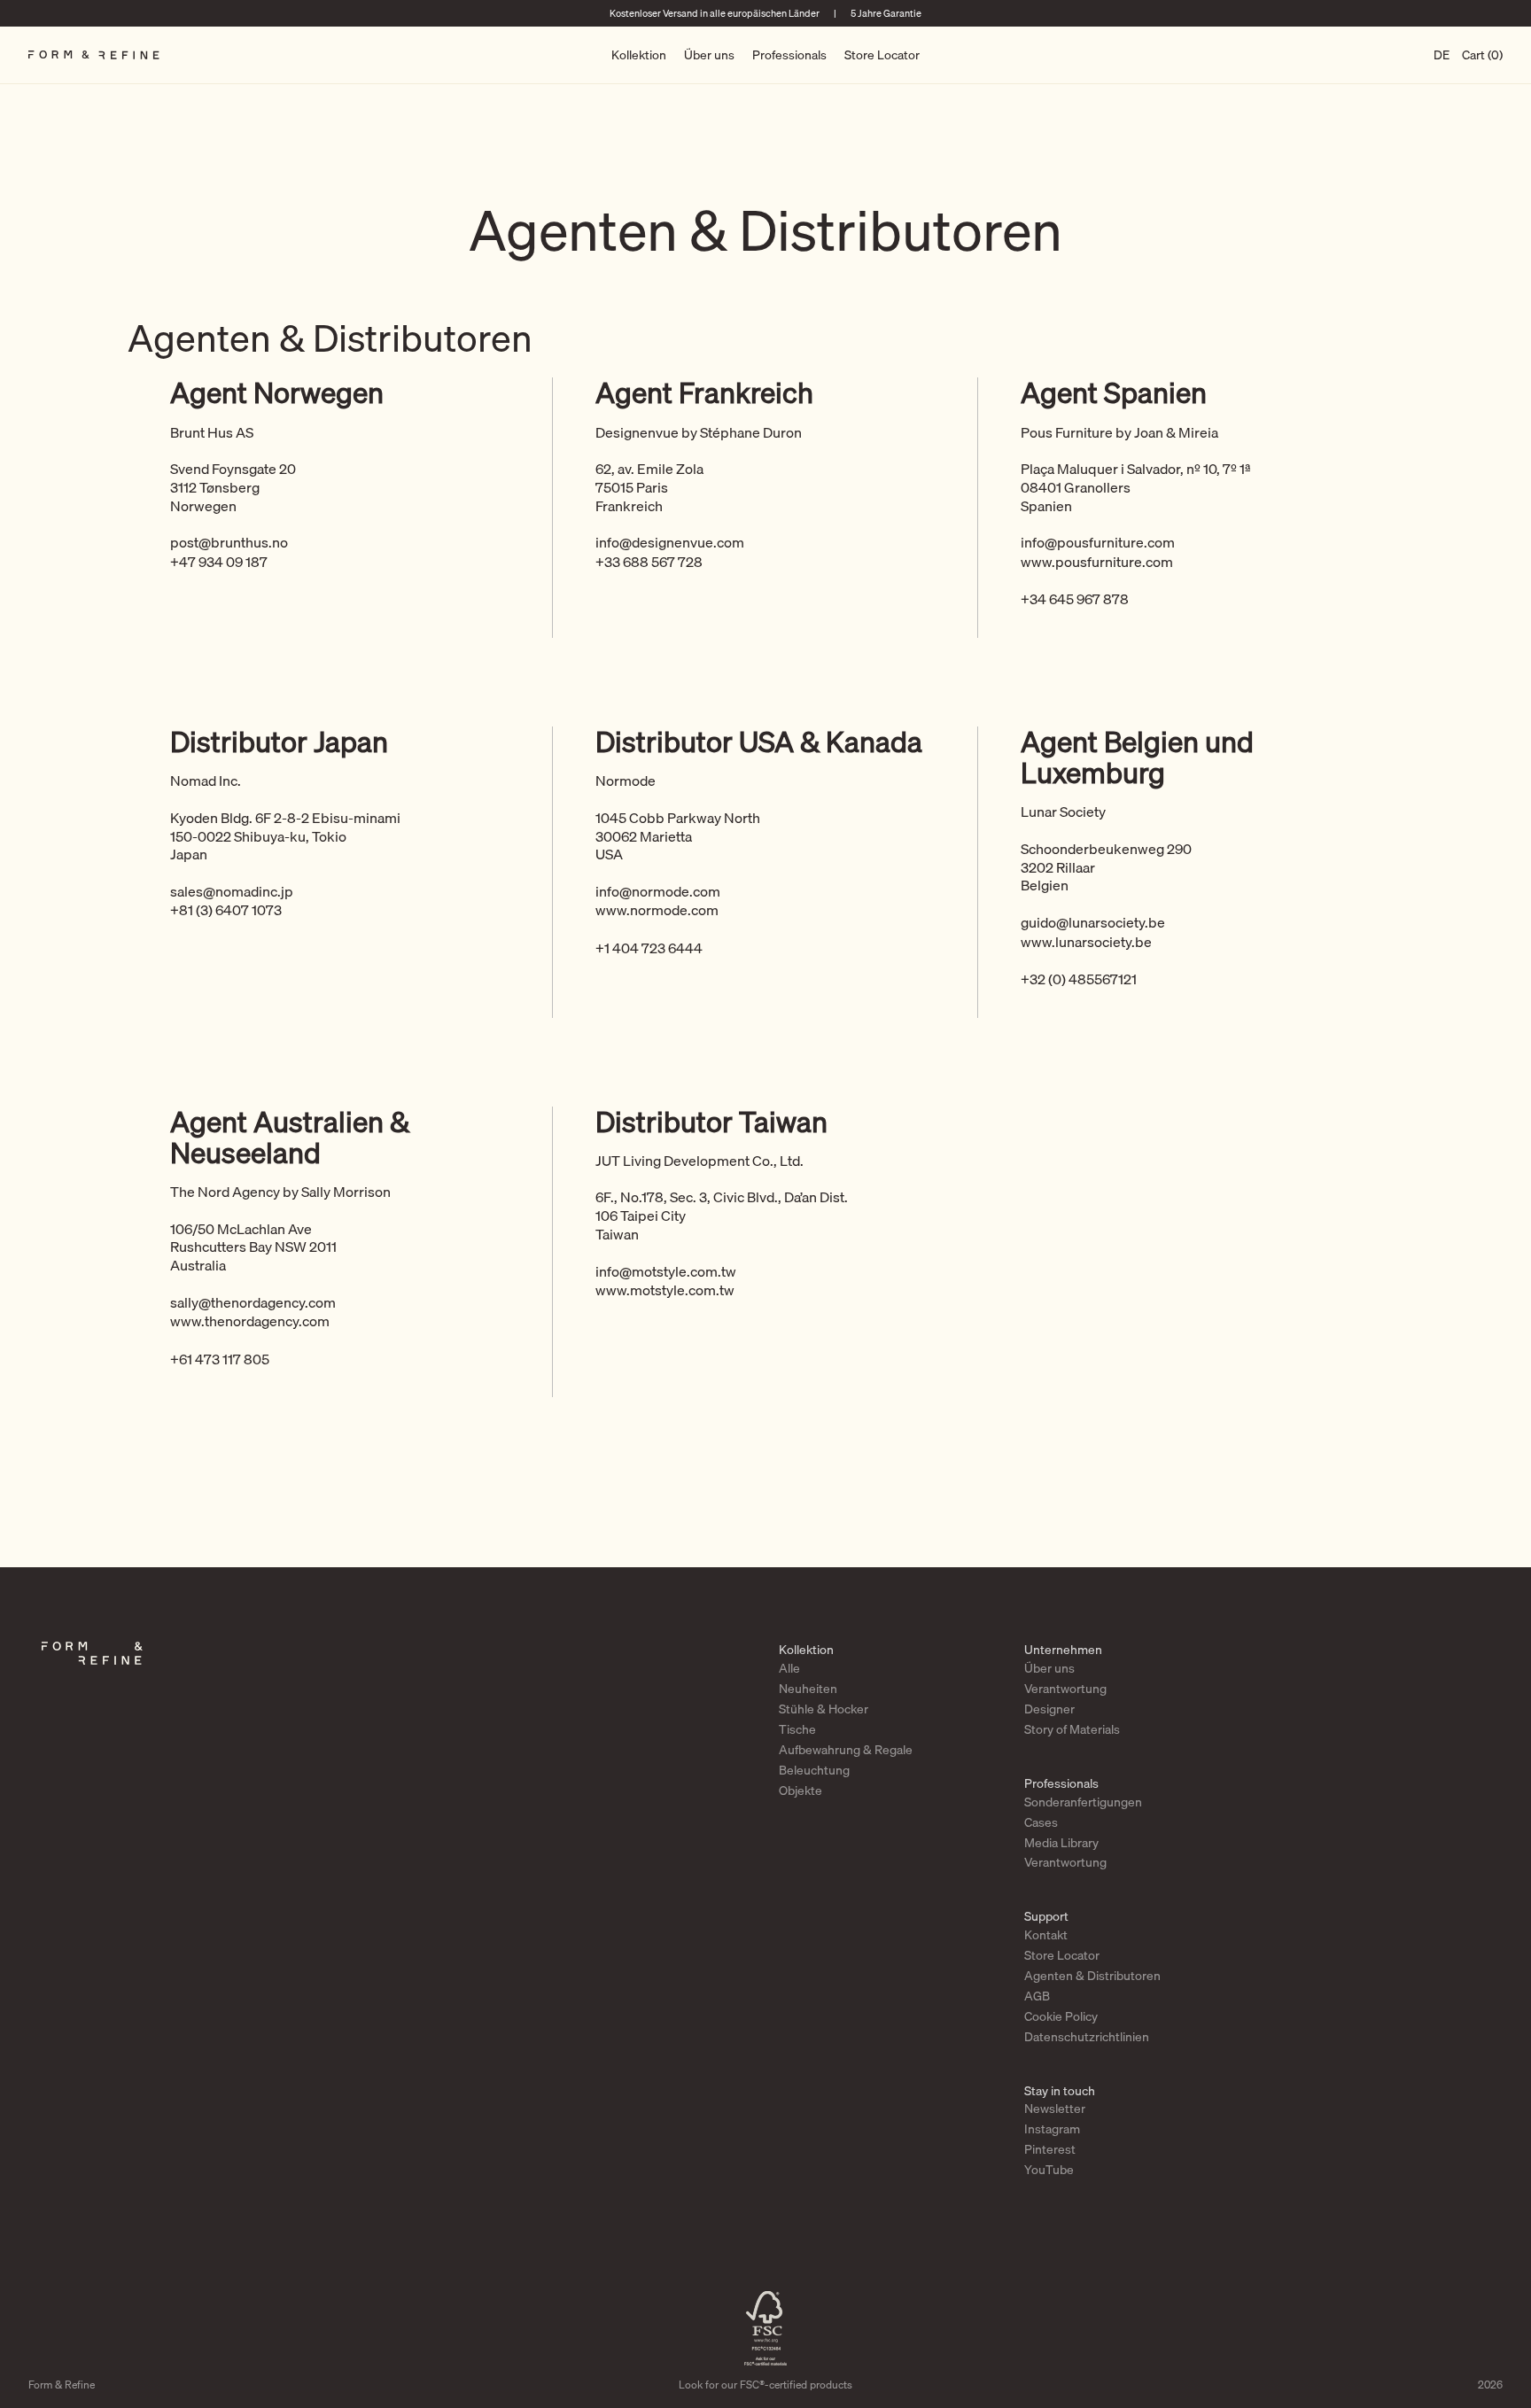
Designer (1049, 1709)
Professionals (789, 55)
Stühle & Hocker (824, 1709)
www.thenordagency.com (250, 1321)
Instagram (1052, 2129)
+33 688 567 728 (649, 562)
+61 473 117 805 (220, 1359)
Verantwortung (1065, 1689)
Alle (789, 1668)
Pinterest (1050, 2149)
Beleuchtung (814, 1770)
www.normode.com (657, 910)
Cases (1041, 1822)
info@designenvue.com (670, 542)
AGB (1037, 1996)
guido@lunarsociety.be (1093, 922)
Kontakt (1046, 1935)
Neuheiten (808, 1689)
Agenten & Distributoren (1092, 1976)
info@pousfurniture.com (1098, 542)
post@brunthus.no (229, 542)
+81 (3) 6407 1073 (226, 910)
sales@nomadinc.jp (232, 891)
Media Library (1061, 1843)
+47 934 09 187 (219, 562)
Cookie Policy (1061, 2016)
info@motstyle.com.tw (666, 1271)
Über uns (709, 55)
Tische (797, 1729)
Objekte (800, 1790)
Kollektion (639, 55)
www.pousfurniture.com (1097, 562)
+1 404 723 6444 (649, 948)
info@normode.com (658, 891)
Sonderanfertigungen (1083, 1802)
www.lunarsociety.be (1086, 942)
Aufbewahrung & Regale (846, 1750)
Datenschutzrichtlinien (1087, 2037)
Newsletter (1055, 2109)
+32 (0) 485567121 (1079, 979)
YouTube (1049, 2170)
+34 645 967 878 (1075, 599)
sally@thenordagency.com (253, 1302)
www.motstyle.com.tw (665, 1290)
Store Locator (882, 55)
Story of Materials (1072, 1729)
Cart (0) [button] (1482, 55)
